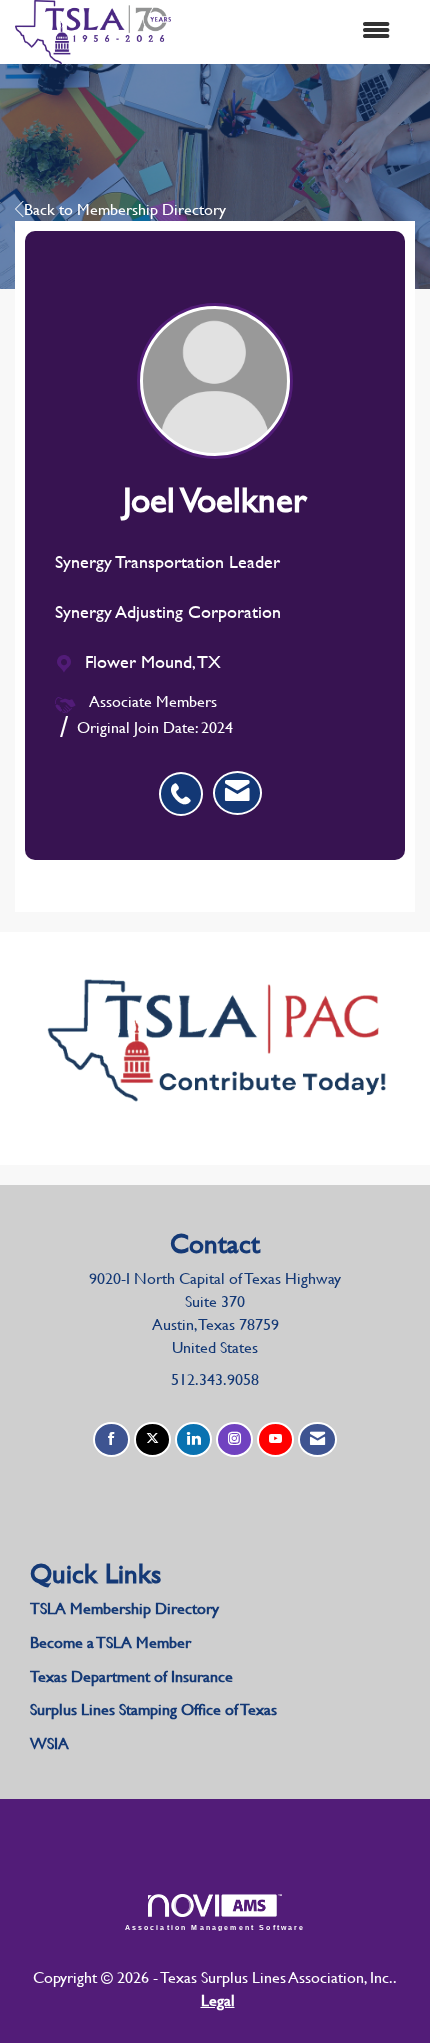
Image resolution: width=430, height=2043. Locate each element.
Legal (218, 2000)
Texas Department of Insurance (133, 1676)
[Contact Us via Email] (317, 1439)
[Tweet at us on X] (152, 1439)
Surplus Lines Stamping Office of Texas (153, 1709)
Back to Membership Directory (125, 209)
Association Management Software (215, 1927)
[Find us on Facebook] (111, 1439)
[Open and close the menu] (290, 31)
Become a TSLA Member (110, 1642)
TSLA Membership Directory (124, 1608)
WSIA (49, 1743)
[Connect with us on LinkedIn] (193, 1439)
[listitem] (186, 783)
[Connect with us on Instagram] (234, 1439)
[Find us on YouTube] (275, 1439)
